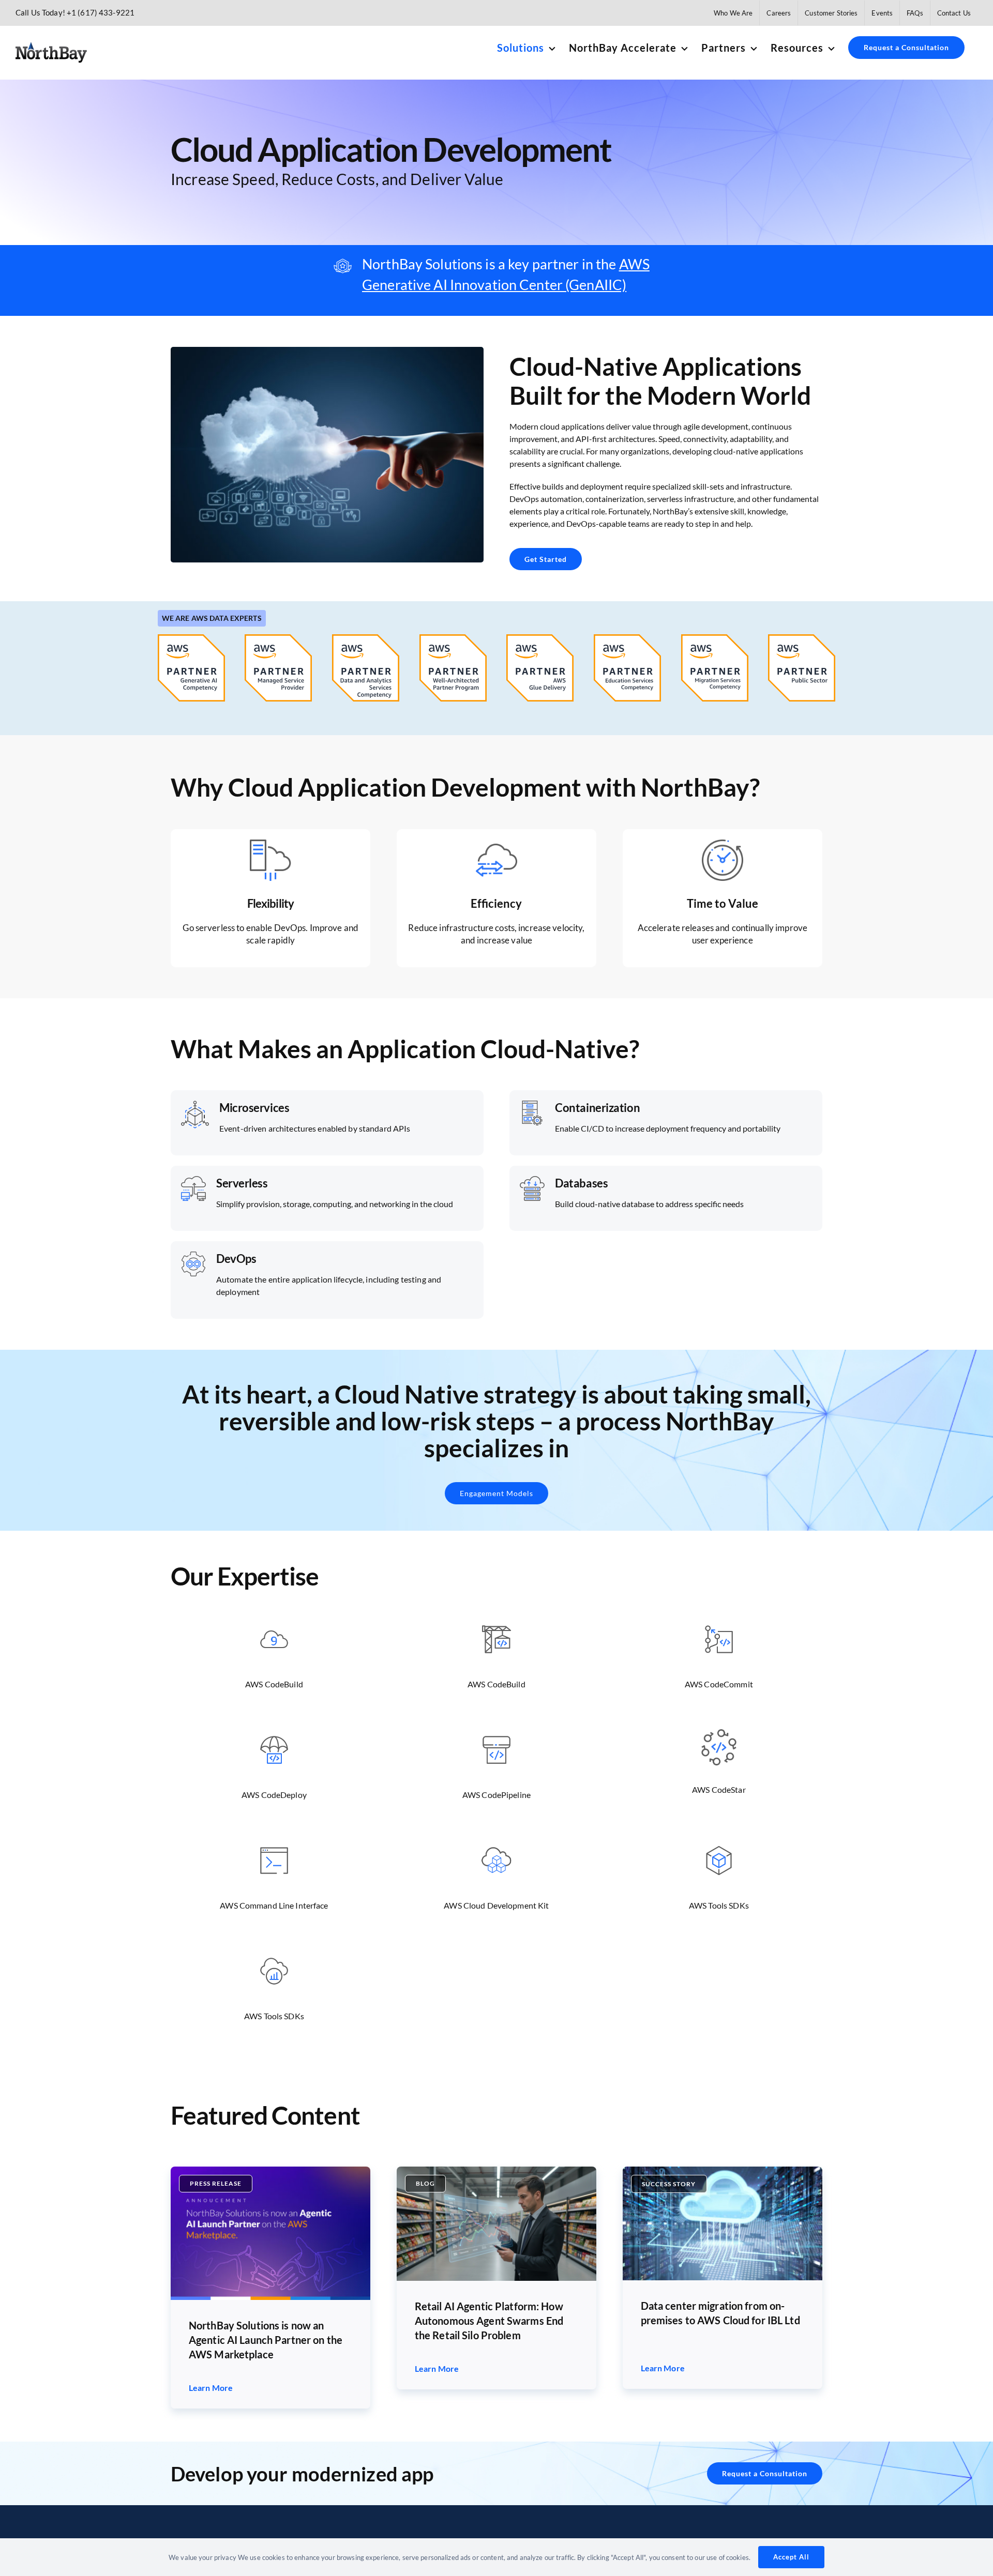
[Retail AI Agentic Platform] (496, 2170)
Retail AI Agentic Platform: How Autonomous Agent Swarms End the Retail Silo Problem (489, 2321)
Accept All (791, 2557)
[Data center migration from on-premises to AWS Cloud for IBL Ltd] (723, 2170)
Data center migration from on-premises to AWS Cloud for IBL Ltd (720, 2313)
